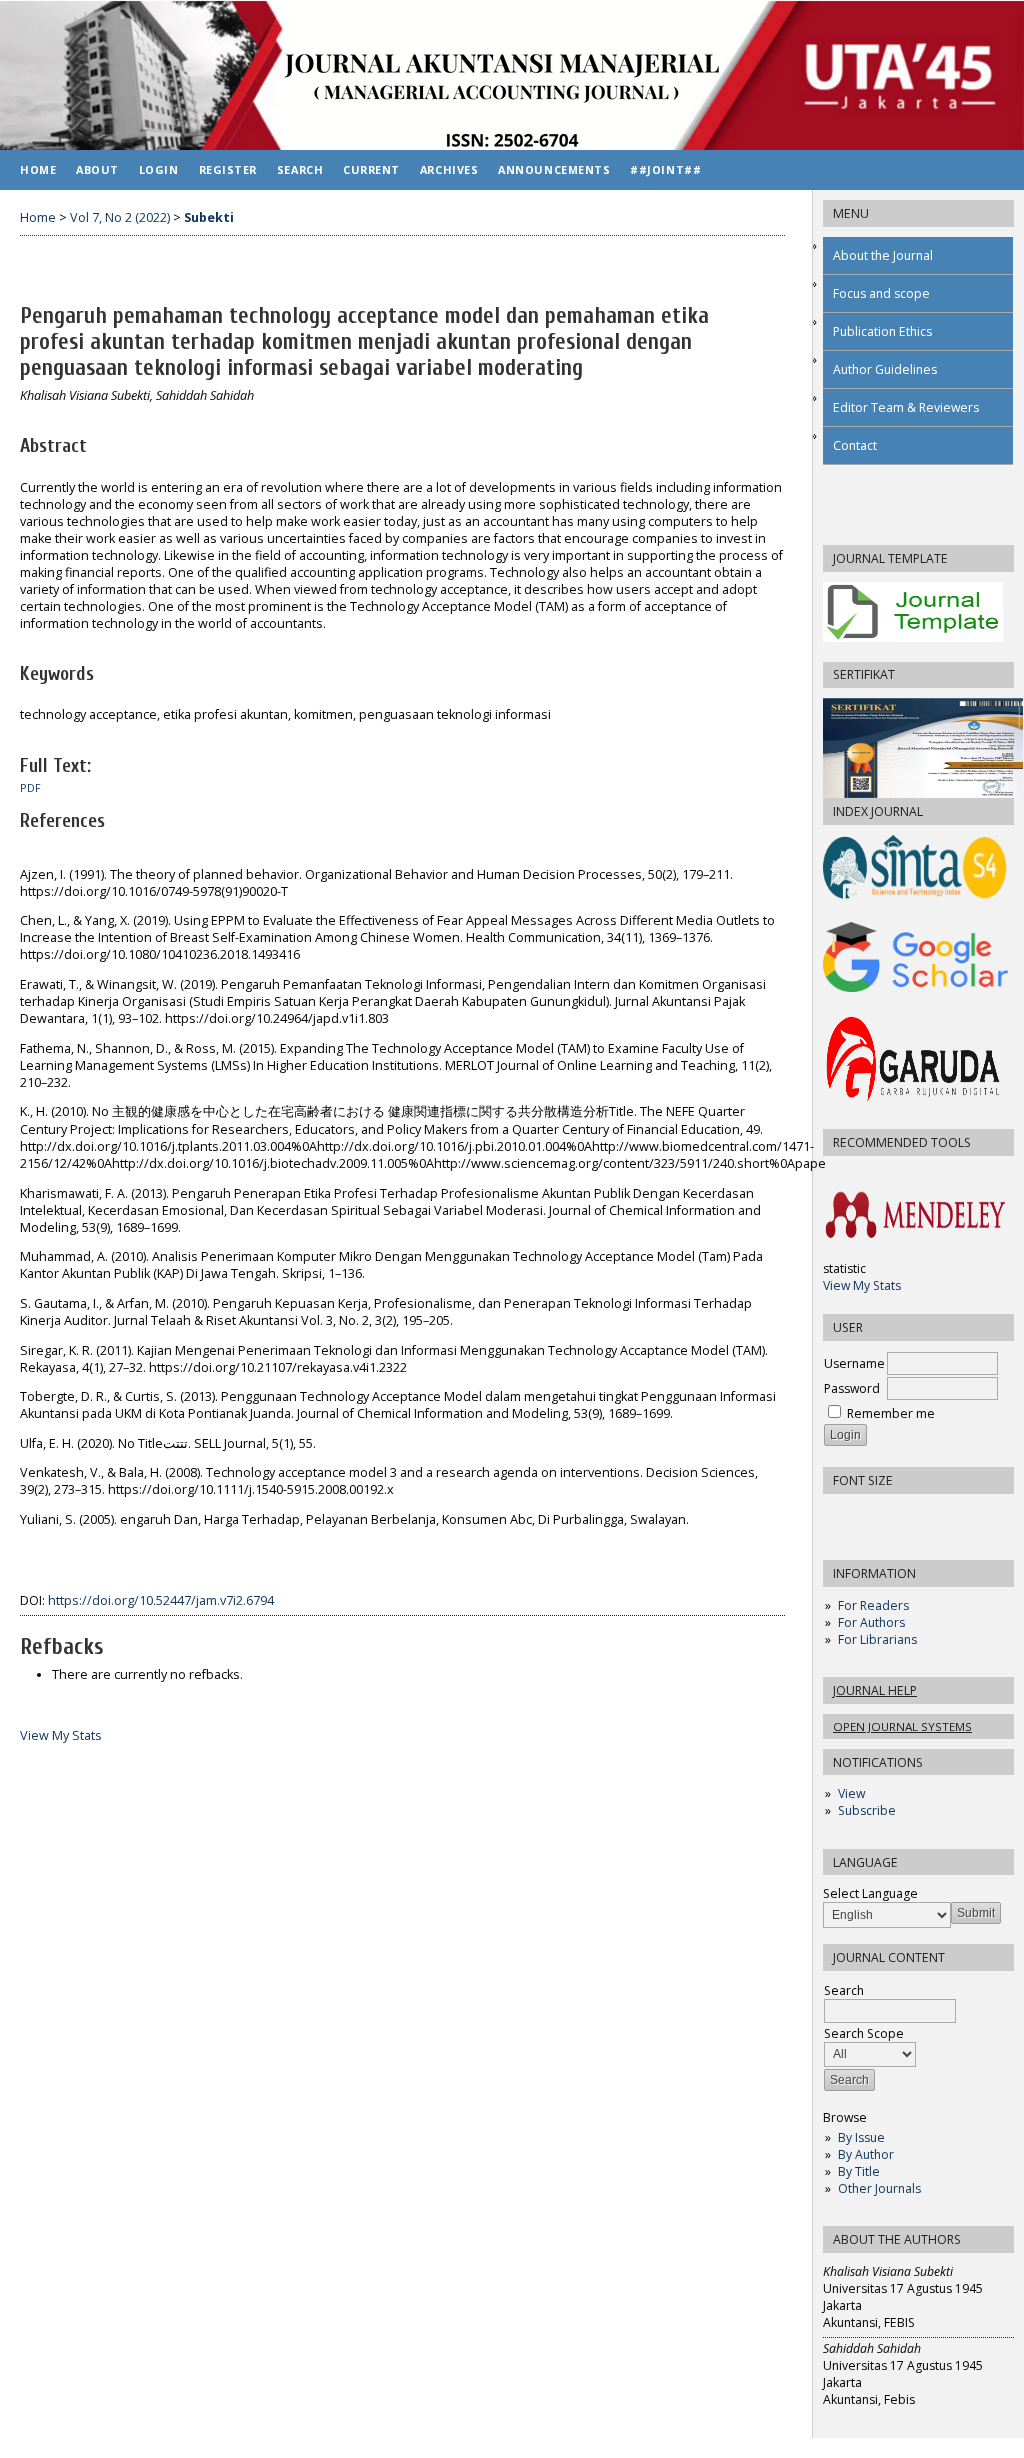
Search (300, 169)
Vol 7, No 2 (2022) (120, 217)
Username (854, 1363)
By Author (866, 2154)
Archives (449, 169)
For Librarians (877, 1639)
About (97, 169)
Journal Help (875, 1690)
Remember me (891, 1413)
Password (852, 1388)
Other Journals (879, 2188)
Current (371, 169)
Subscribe (867, 1810)
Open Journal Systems (902, 1726)
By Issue (861, 2137)
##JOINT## (665, 169)
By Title (859, 2171)
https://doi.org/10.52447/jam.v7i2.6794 (161, 1600)
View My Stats (862, 1285)
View (851, 1793)
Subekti (209, 217)
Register (228, 169)
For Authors (871, 1622)
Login (159, 169)
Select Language (870, 1893)
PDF (30, 788)
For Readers (873, 1605)
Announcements (554, 169)
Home (38, 169)
